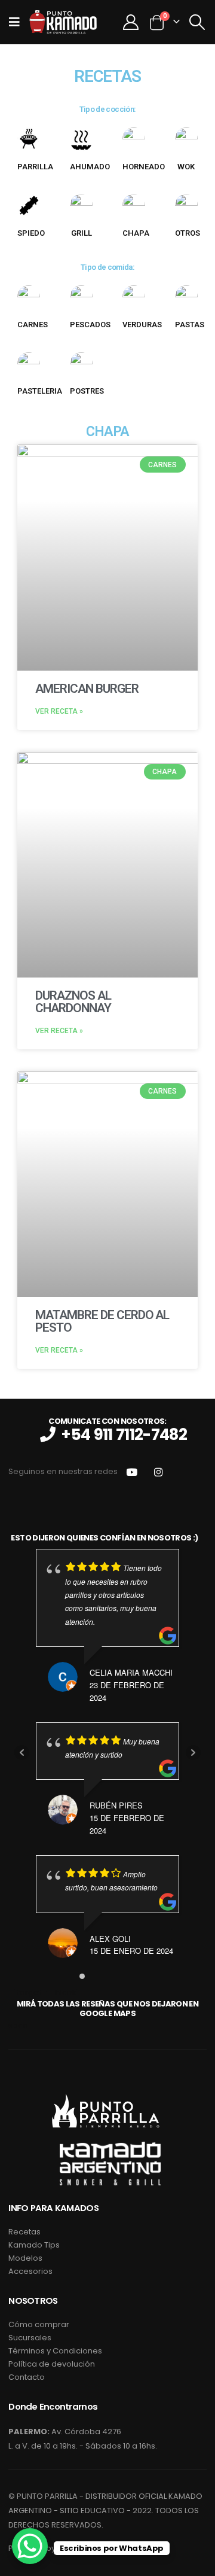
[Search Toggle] (197, 22)
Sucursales (30, 2338)
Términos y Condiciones (55, 2351)
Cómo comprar (39, 2324)
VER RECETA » (59, 711)
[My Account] (130, 22)
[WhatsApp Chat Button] (30, 2546)
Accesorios (30, 2271)
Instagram (159, 1472)
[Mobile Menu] (18, 22)
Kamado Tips (34, 2245)
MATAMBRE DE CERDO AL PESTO (102, 1321)
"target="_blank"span (103, 2009)
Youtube (132, 1472)
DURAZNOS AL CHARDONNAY (73, 1002)
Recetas (24, 2232)
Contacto (27, 2377)
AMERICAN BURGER (87, 689)
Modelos (25, 2258)
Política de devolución (52, 2364)
